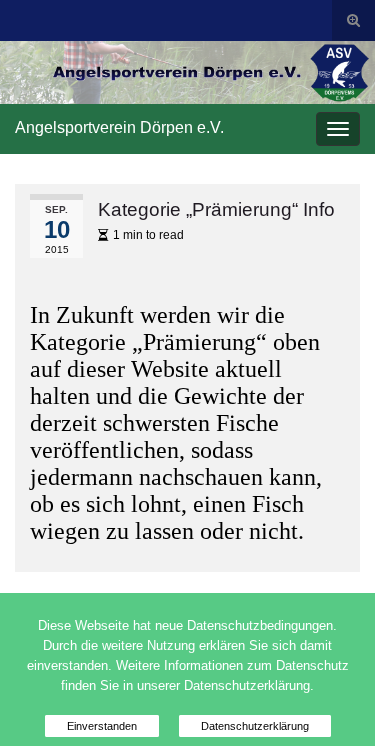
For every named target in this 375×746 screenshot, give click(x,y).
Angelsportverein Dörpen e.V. (119, 127)
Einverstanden (102, 726)
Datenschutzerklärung (255, 726)
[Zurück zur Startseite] (187, 72)
